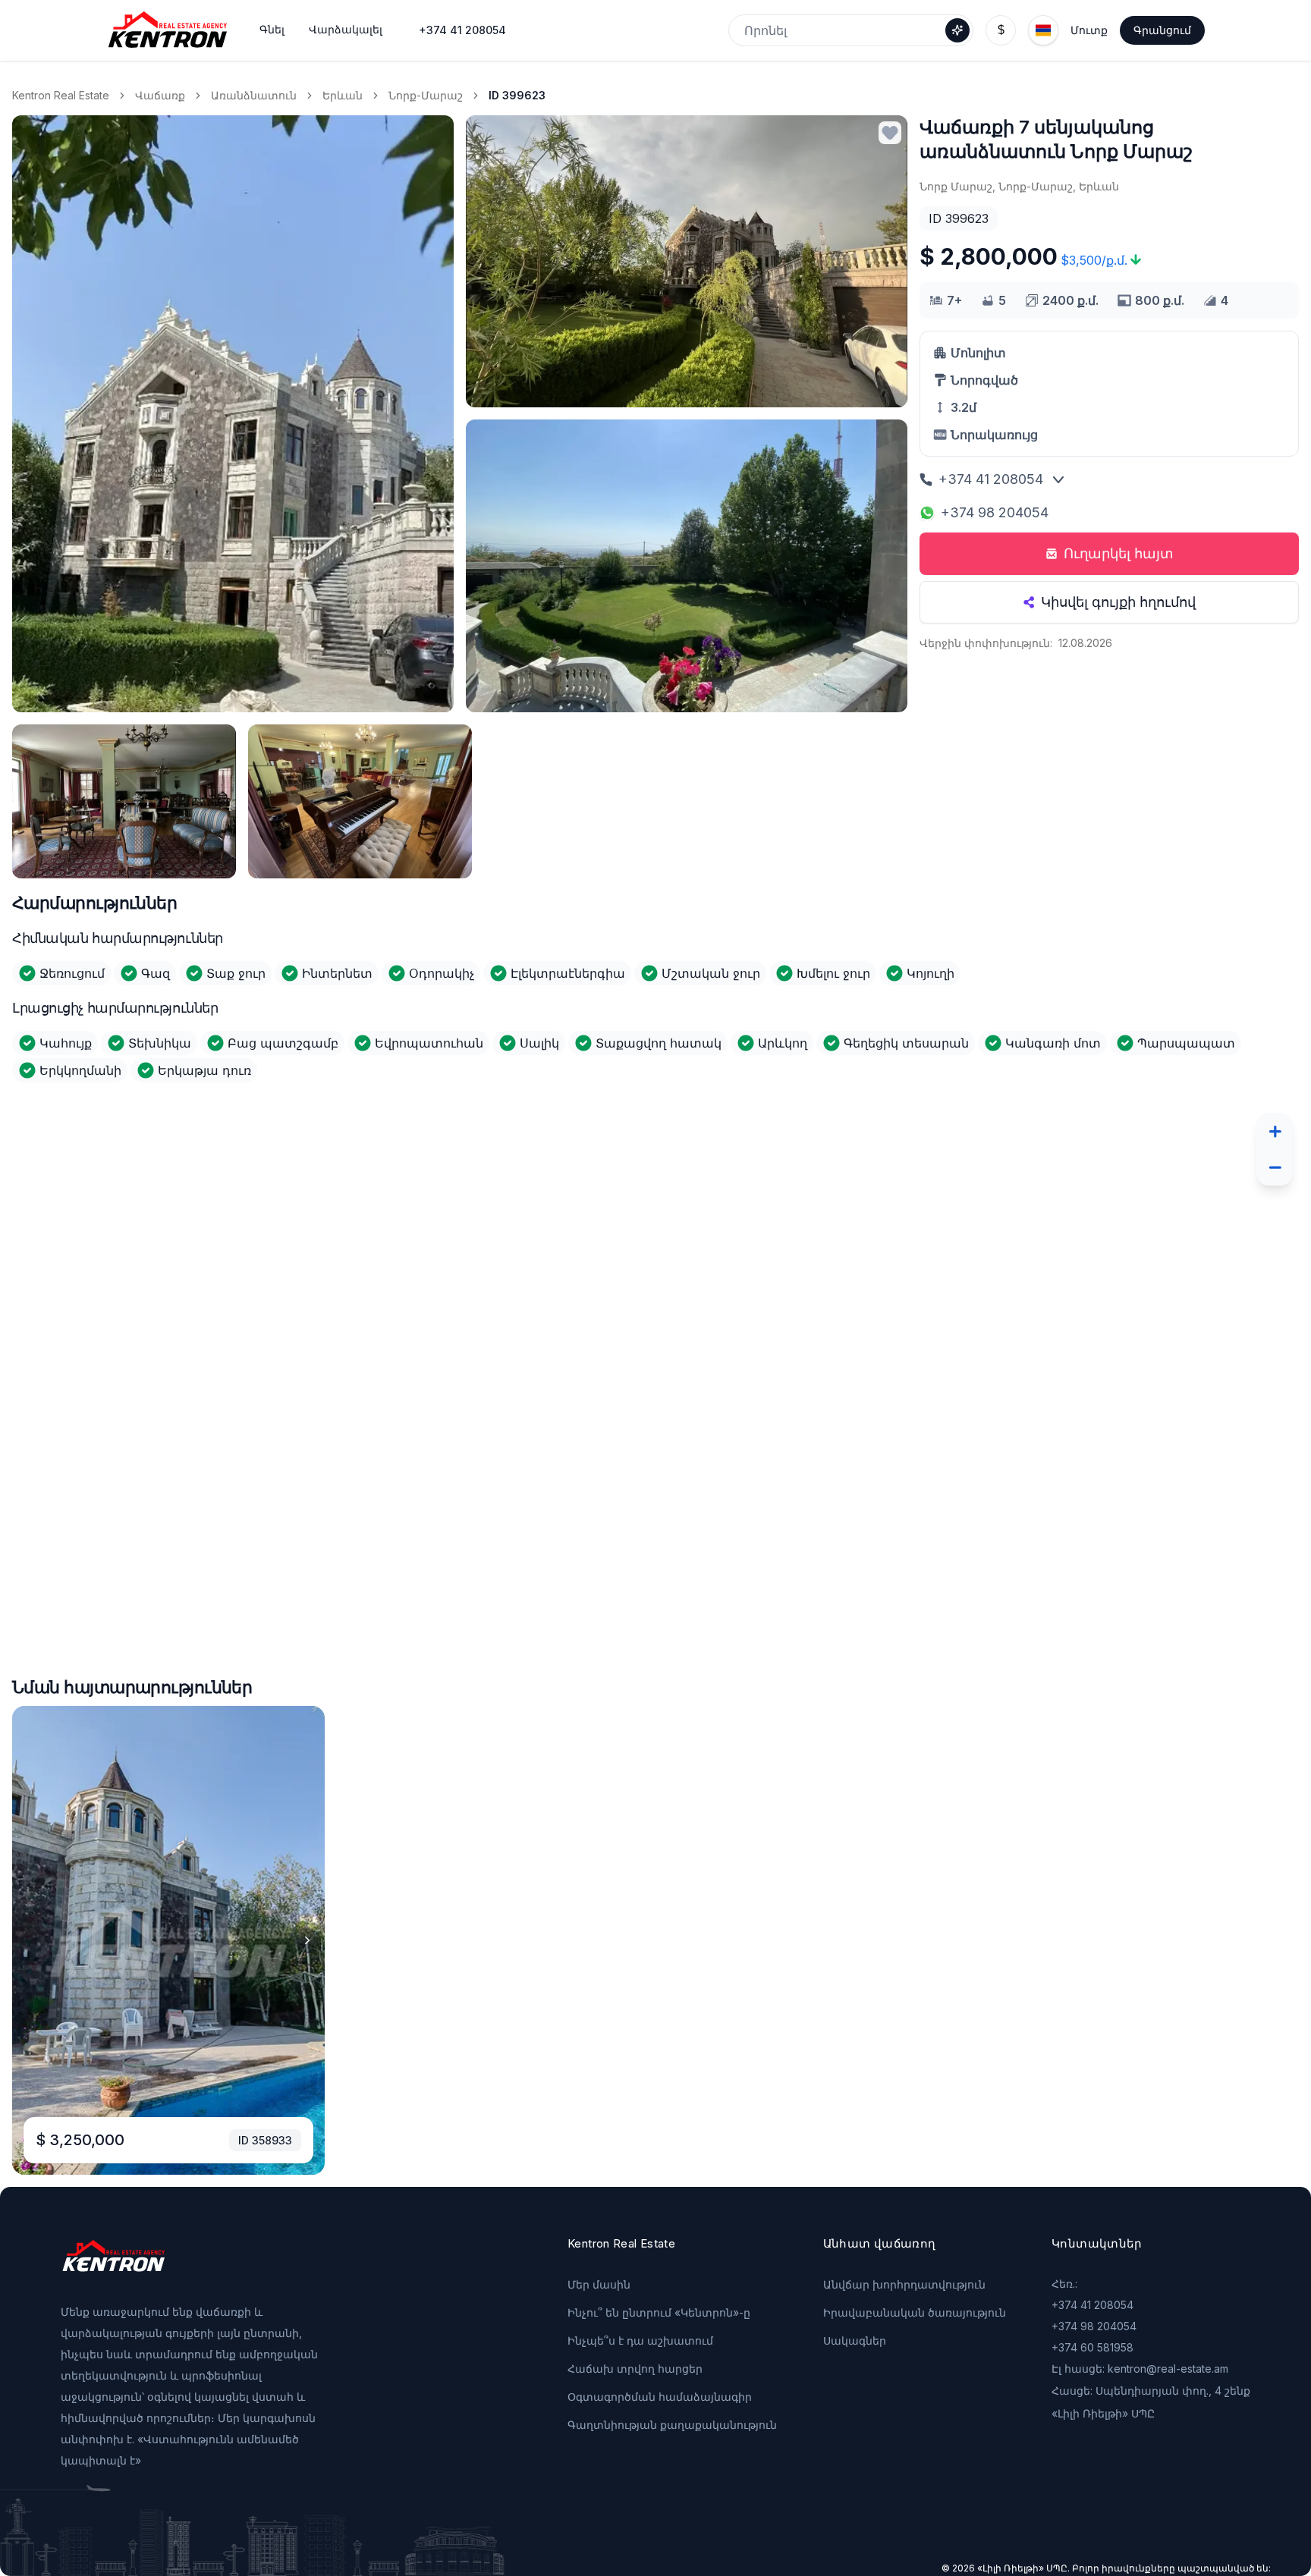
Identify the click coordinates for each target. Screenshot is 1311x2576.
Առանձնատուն (254, 95)
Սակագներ (855, 2340)
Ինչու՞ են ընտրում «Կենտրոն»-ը (659, 2312)
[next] (307, 1940)
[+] (1275, 1131)
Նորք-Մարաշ (426, 95)
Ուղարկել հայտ (1119, 553)
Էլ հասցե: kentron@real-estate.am (1140, 2369)
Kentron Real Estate (61, 95)
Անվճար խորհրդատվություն (904, 2284)
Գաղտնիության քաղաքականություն (672, 2425)
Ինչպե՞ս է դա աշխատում (640, 2340)
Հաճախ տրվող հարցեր (635, 2369)
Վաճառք (160, 95)
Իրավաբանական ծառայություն (915, 2312)
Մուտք (1089, 30)
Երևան (343, 95)
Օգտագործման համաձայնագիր (660, 2397)
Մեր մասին (599, 2284)
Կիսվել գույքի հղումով (1118, 602)
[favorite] (890, 133)
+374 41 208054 (462, 30)
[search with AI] (957, 30)
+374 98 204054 (995, 512)
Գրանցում (1162, 30)
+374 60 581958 (1092, 2347)
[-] (1275, 1167)
